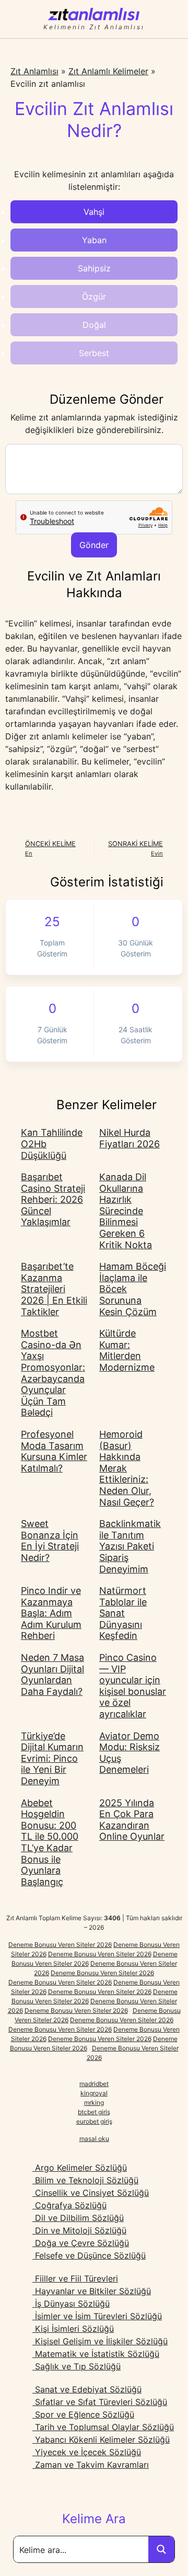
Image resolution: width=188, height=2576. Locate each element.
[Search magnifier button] (161, 2549)
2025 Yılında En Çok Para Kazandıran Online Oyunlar (132, 1820)
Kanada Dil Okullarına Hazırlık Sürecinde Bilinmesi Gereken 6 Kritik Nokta (126, 1211)
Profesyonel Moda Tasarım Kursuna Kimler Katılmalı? (54, 1451)
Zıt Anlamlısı (34, 71)
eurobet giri (93, 2121)
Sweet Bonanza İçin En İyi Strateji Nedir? (50, 1541)
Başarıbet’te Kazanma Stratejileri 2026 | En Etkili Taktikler (54, 1289)
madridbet (94, 2084)
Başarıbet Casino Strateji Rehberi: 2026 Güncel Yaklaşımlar (53, 1199)
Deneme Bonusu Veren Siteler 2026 (60, 1945)
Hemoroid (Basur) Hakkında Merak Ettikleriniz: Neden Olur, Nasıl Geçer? (127, 1468)
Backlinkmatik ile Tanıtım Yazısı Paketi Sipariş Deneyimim (130, 1546)
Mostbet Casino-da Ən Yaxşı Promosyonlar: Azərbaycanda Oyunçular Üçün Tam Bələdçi (53, 1373)
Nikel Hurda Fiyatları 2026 (130, 1138)
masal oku (94, 2139)
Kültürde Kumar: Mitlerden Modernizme (127, 1350)
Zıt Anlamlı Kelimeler (108, 71)
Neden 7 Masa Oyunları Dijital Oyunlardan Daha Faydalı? (52, 1674)
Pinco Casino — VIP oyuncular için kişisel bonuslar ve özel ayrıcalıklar (133, 1686)
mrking (94, 2102)
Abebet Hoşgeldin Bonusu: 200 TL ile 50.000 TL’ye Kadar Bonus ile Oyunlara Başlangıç (50, 1842)
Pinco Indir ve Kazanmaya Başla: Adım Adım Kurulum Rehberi (51, 1613)
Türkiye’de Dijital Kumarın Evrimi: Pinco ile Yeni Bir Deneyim (52, 1758)
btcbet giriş (94, 2112)
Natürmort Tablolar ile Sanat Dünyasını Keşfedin (123, 1613)
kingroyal (94, 2093)
